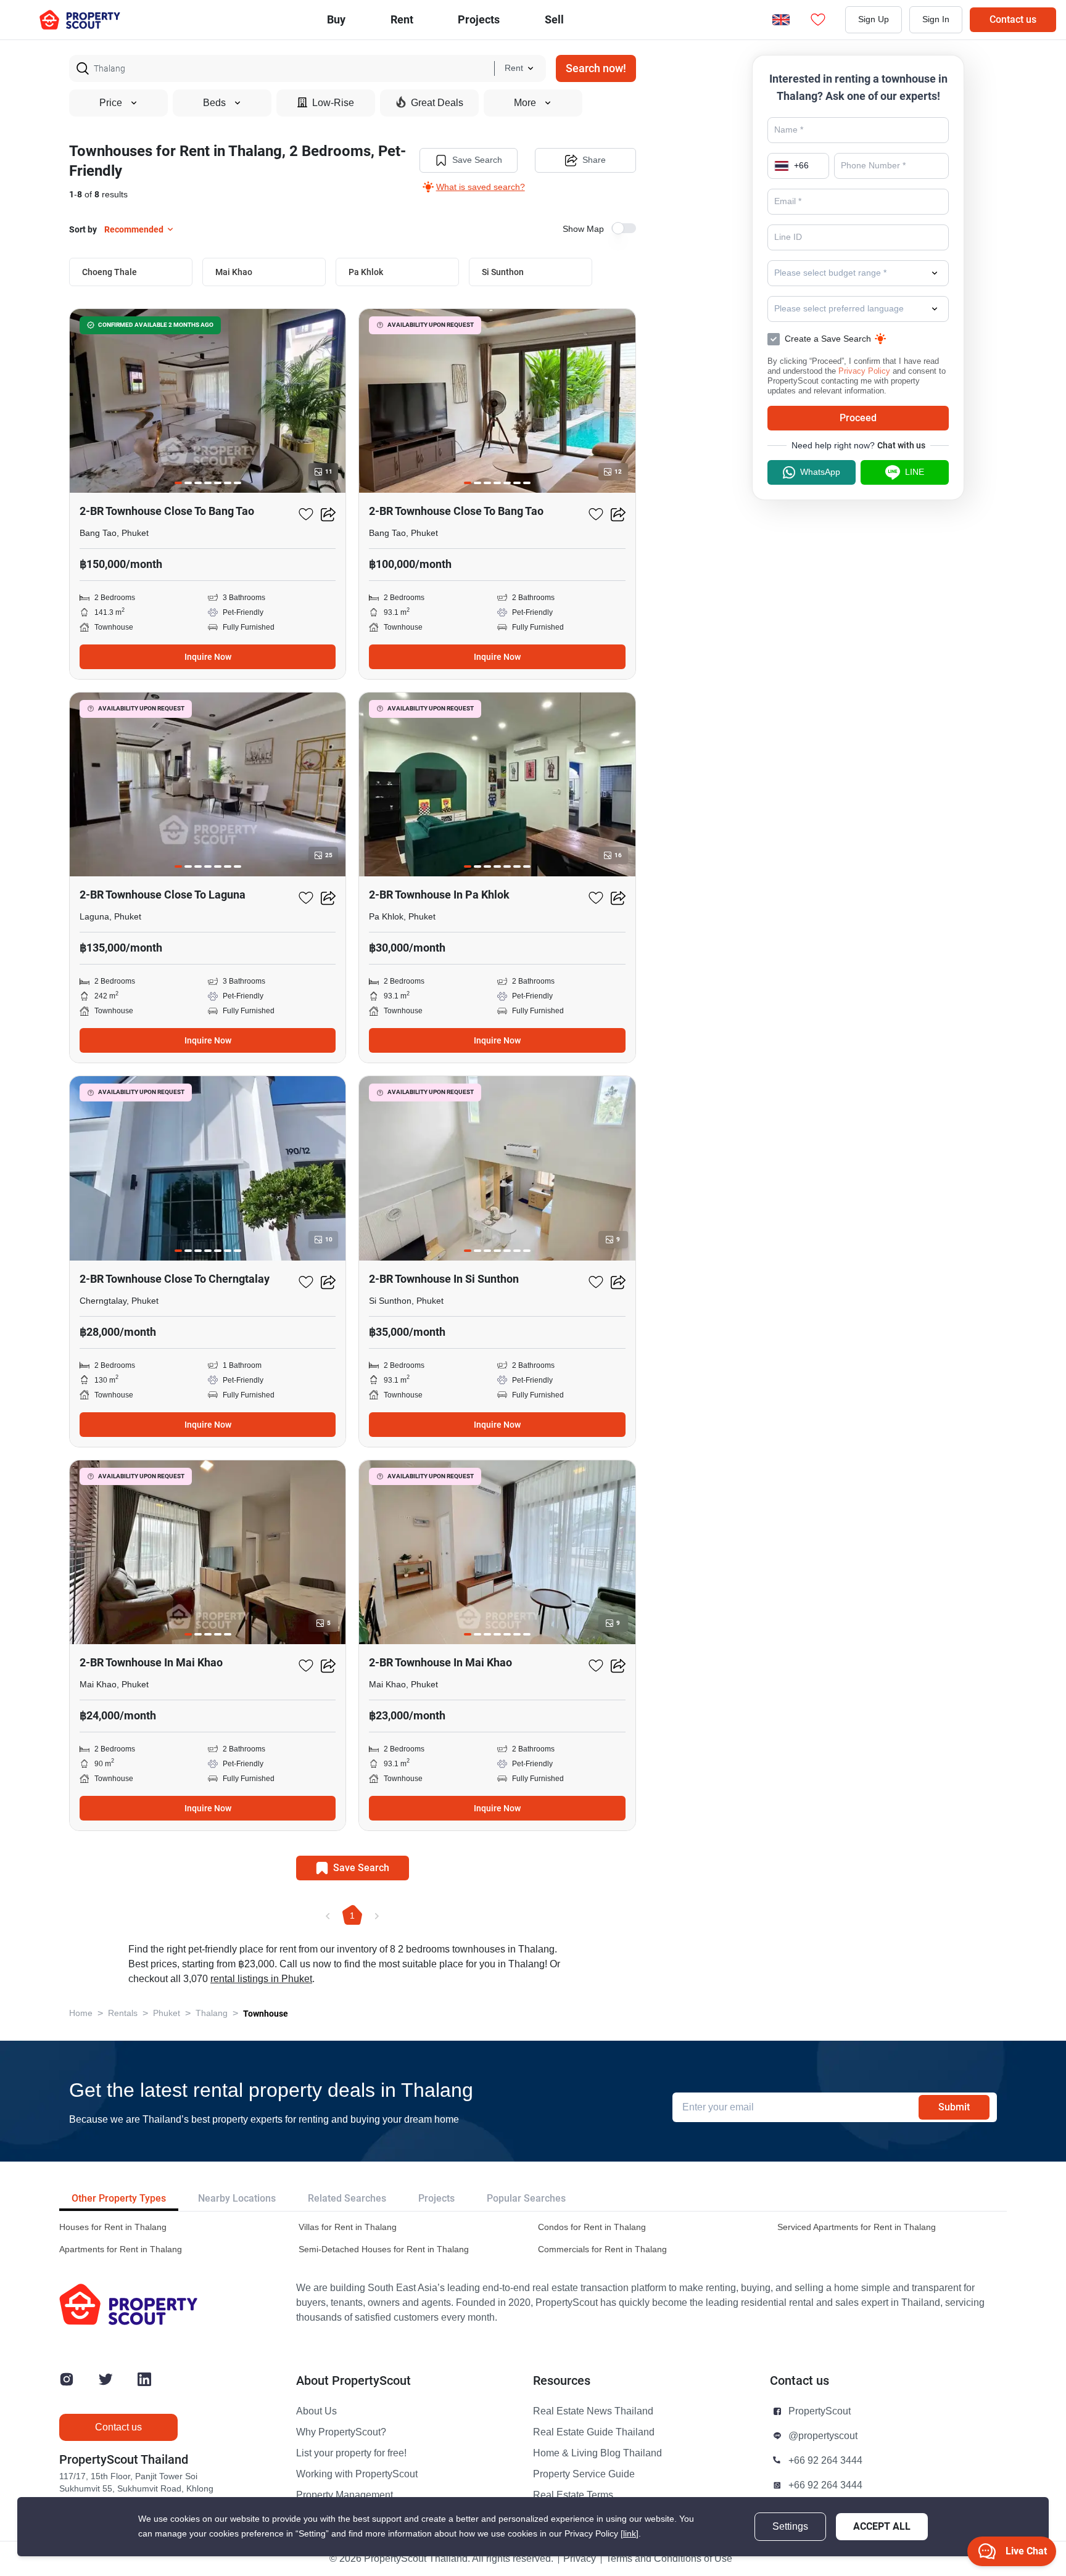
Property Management (345, 2495)
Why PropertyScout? (341, 2432)
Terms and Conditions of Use (669, 2559)
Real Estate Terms (573, 2495)
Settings (790, 2527)
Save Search (477, 160)
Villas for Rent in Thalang (348, 2227)
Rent (402, 19)
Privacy (580, 2559)
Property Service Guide (584, 2474)
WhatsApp (820, 472)
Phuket (167, 2013)
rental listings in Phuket (261, 1979)
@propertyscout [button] (823, 2436)
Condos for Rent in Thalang (592, 2227)
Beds (214, 103)
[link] (630, 2534)
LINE (915, 472)
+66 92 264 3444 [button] (825, 2461)
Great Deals (437, 103)
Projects (436, 2198)
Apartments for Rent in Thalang (121, 2249)
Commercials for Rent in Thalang (602, 2249)
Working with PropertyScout (357, 2474)
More (525, 103)
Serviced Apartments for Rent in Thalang (857, 2227)
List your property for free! (351, 2453)
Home (81, 2013)
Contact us (1013, 19)
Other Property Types (119, 2198)
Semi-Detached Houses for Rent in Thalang (384, 2249)
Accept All (882, 2526)
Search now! (596, 68)
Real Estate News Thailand (593, 2411)
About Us (316, 2411)
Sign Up (874, 19)
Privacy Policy (864, 371)
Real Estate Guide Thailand (594, 2432)
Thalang (212, 2013)
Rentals (123, 2013)
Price (111, 103)
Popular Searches (526, 2198)
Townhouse (266, 2014)
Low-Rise (333, 103)
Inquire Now (208, 657)
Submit (954, 2107)
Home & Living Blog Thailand (597, 2453)
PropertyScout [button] (820, 2411)
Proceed (858, 418)
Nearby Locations (237, 2198)
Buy (336, 19)
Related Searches (347, 2198)
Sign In (936, 19)
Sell (554, 19)
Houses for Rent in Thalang (113, 2227)
